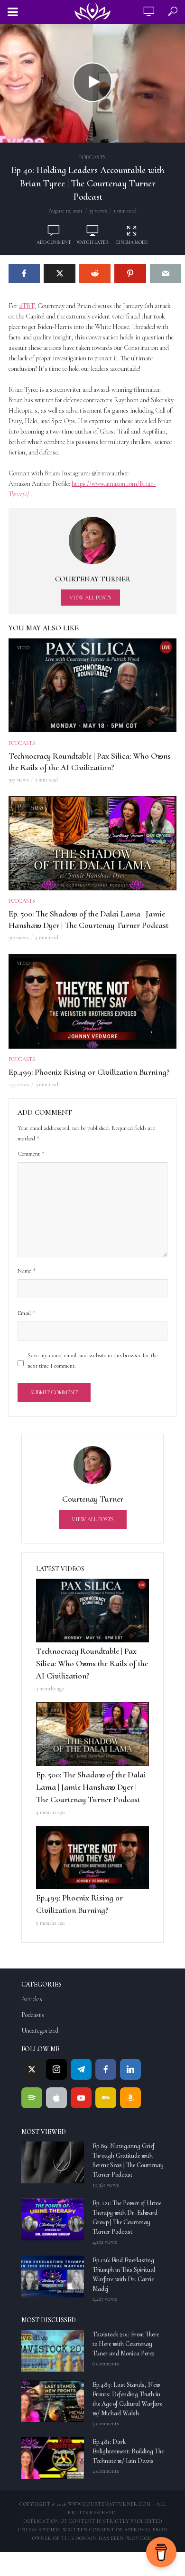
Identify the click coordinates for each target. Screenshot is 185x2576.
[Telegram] (81, 2069)
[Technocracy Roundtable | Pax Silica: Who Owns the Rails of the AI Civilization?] (92, 1611)
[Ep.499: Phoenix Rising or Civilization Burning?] (92, 1858)
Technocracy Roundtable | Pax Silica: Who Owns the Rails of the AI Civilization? (90, 762)
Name (27, 1271)
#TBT (27, 306)
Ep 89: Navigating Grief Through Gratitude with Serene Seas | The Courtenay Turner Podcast (128, 2160)
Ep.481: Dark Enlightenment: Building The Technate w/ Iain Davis (128, 2451)
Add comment (54, 242)
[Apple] (56, 2098)
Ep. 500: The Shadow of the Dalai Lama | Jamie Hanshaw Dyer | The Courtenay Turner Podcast (88, 919)
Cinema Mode (132, 242)
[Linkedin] (130, 2069)
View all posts (90, 598)
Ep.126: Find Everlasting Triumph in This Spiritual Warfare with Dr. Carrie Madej (124, 2274)
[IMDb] (106, 2098)
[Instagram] (56, 2069)
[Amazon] (130, 2098)
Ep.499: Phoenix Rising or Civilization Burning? (89, 1072)
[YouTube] (81, 2098)
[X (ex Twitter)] (32, 2069)
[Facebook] (106, 2069)
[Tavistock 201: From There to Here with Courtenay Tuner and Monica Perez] (53, 2351)
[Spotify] (32, 2098)
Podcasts (92, 157)
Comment (31, 1154)
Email (26, 1313)
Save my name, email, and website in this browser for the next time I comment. (93, 1360)
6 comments (106, 2364)
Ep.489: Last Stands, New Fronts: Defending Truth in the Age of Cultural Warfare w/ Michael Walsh (127, 2399)
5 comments (106, 2423)
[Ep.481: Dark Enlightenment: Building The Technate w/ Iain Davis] (53, 2458)
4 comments (106, 2471)
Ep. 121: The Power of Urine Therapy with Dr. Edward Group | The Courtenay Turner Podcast (127, 2217)
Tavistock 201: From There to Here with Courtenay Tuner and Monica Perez (126, 2344)
